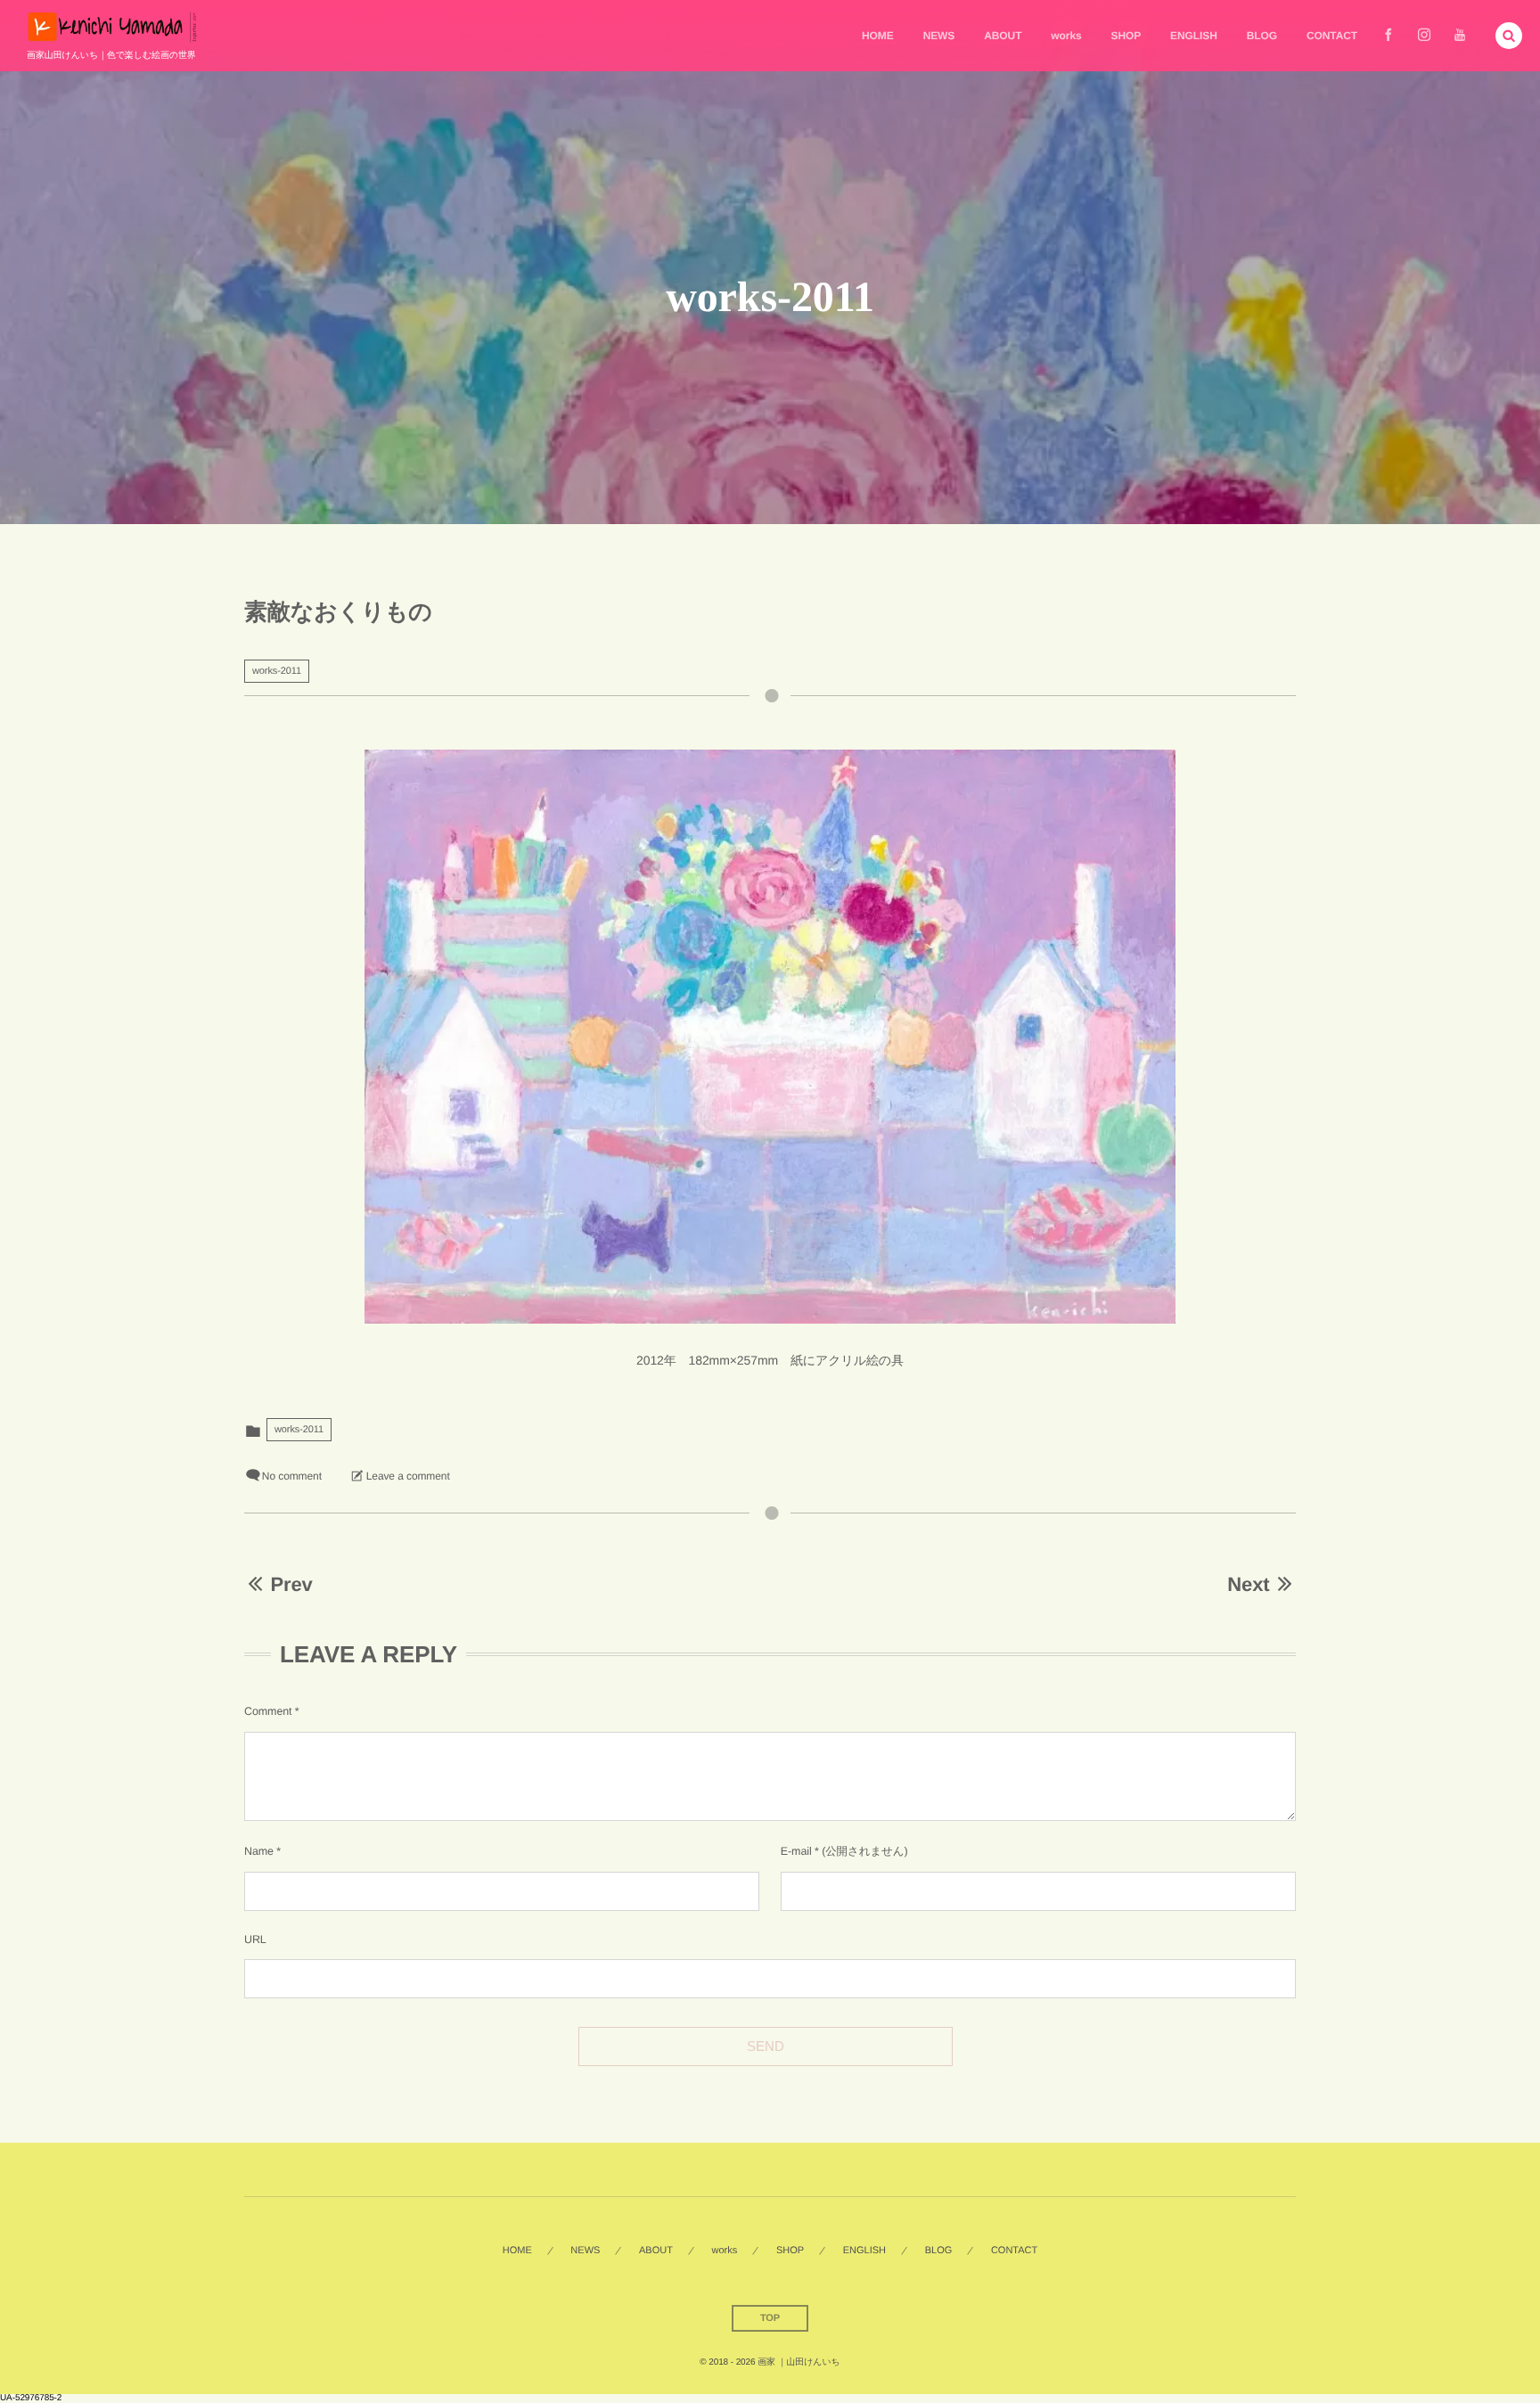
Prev (291, 1584)
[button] (1509, 36)
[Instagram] (1424, 36)
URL (255, 1940)
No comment (292, 1476)
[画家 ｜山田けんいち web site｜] (112, 27)
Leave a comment (408, 1476)
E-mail (796, 1851)
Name (259, 1851)
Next (1248, 1584)
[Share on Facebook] (1388, 36)
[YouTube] (1460, 36)
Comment (268, 1711)
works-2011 (277, 671)
